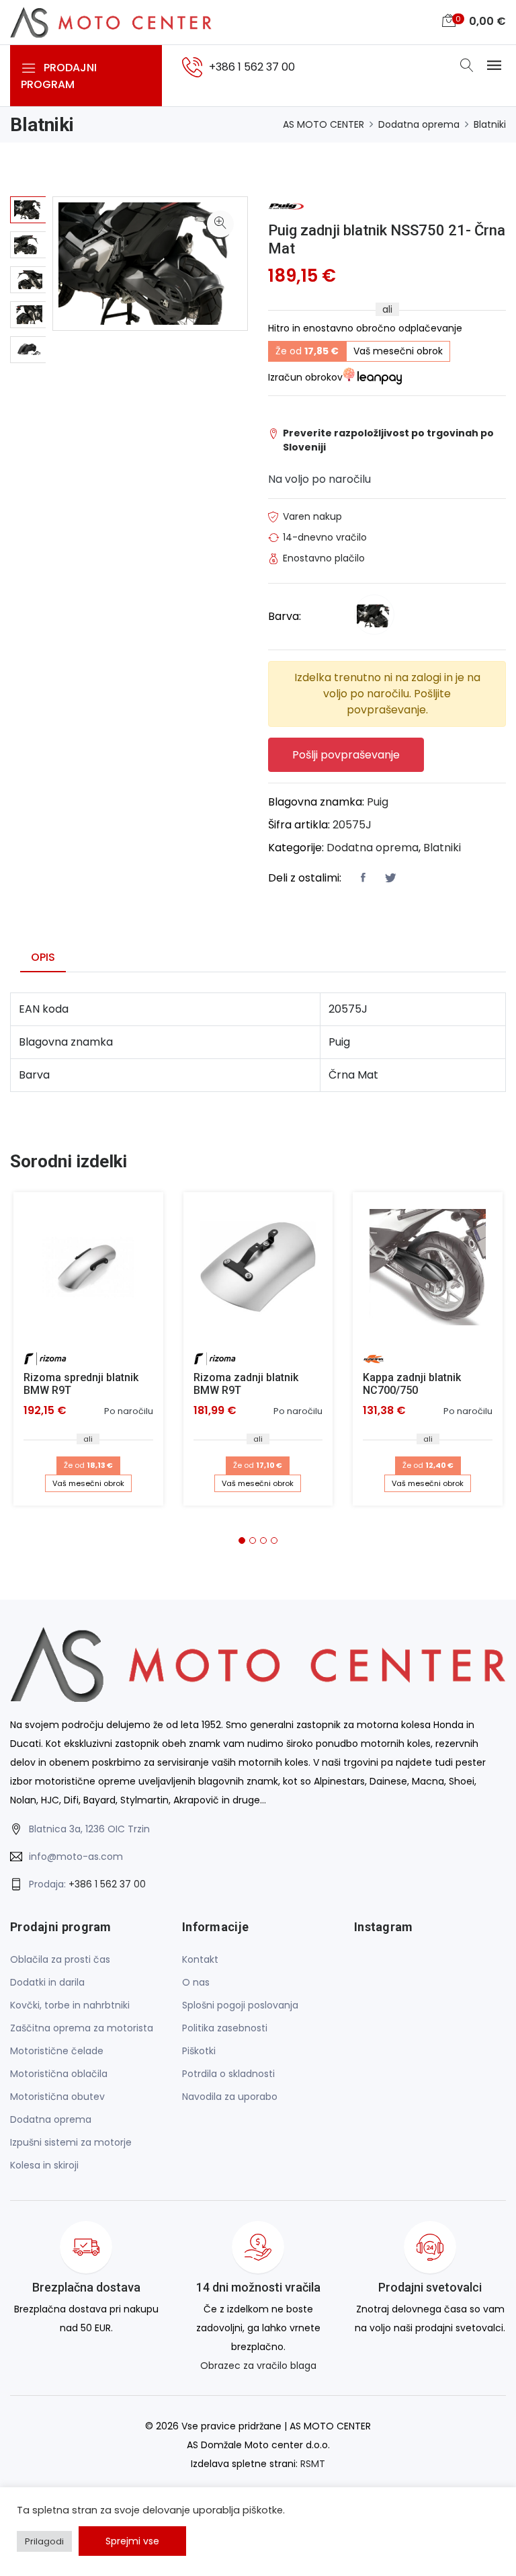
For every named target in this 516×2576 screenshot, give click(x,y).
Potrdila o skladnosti (228, 2074)
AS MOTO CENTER (324, 124)
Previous (28, 183)
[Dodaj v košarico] (88, 1267)
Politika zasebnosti (225, 2028)
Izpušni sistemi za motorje (71, 2142)
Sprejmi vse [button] (132, 2541)
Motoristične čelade (57, 2051)
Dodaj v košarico (93, 1273)
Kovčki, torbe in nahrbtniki (70, 2005)
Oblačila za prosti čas (60, 1959)
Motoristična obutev (57, 2097)
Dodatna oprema (419, 124)
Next (28, 385)
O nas (196, 1982)
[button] (242, 1540)
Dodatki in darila (47, 1982)
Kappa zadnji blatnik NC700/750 (412, 1384)
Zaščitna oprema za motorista (82, 2028)
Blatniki (490, 124)
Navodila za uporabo (230, 2097)
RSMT (313, 2464)
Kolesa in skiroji (44, 2165)
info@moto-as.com (76, 1857)
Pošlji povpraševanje (346, 755)
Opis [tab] (43, 957)
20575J (352, 825)
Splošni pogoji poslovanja (240, 2005)
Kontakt (200, 1959)
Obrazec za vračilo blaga (258, 2366)
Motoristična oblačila (59, 2074)
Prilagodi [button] (44, 2541)
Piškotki (199, 2051)
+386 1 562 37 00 (107, 1884)
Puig (378, 802)
